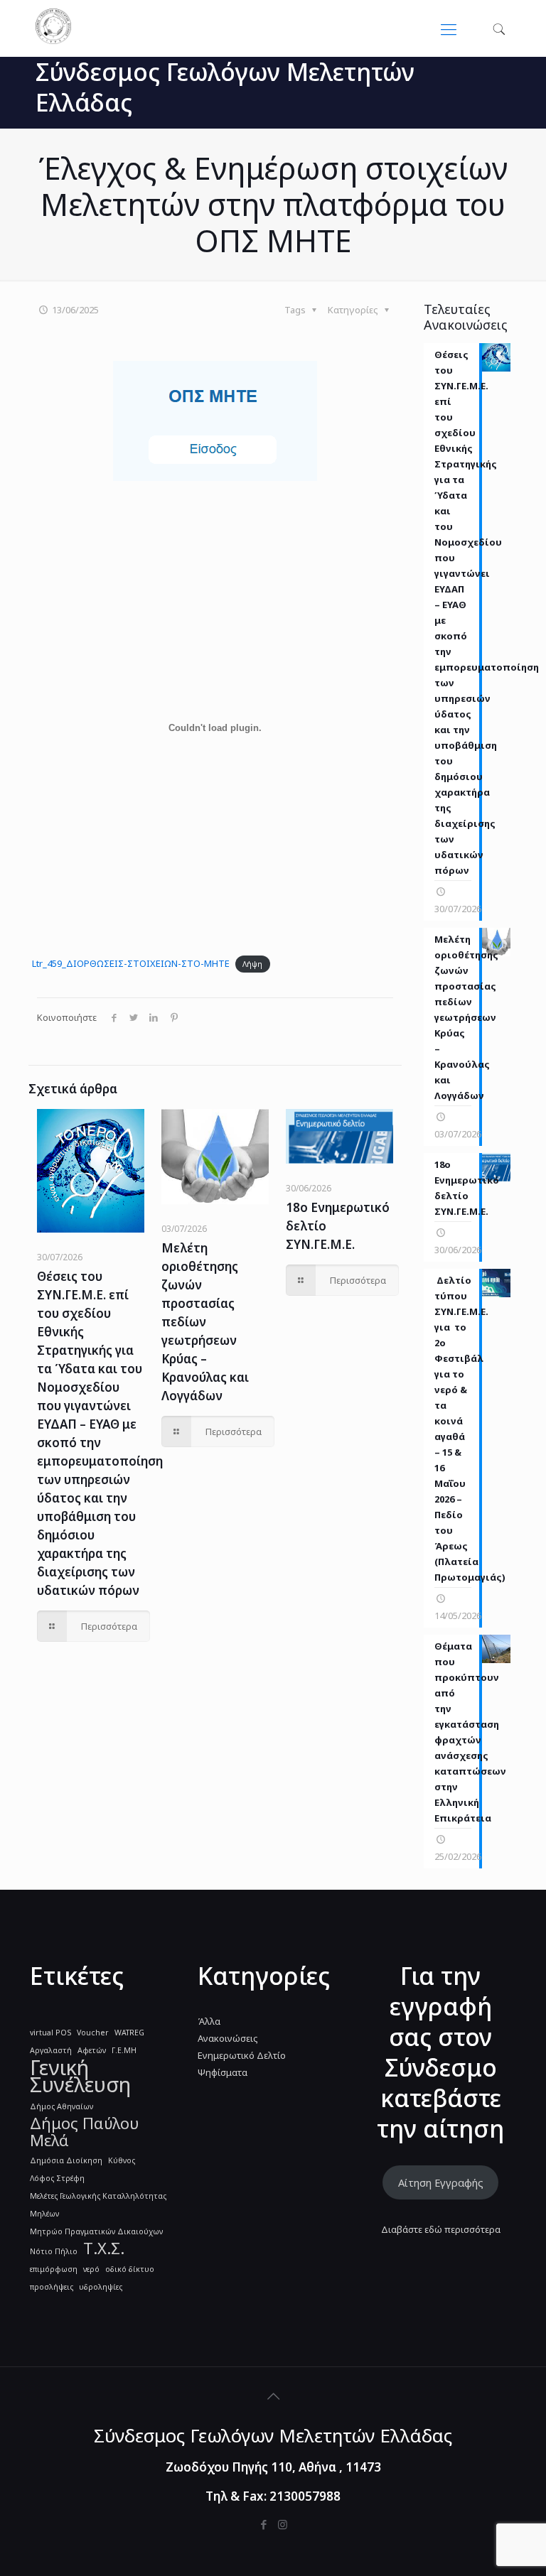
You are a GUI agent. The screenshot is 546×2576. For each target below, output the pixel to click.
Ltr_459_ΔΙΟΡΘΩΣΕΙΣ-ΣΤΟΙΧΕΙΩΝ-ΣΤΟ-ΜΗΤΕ (131, 963)
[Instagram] (283, 2524)
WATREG (129, 2033)
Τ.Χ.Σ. (104, 2248)
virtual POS (50, 2033)
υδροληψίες (101, 2287)
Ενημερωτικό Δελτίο (242, 2055)
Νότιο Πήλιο (54, 2251)
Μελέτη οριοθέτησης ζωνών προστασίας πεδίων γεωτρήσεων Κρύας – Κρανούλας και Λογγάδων (205, 1322)
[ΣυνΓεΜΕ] (53, 40)
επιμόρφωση (54, 2269)
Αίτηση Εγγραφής (441, 2182)
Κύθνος (122, 2160)
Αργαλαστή (51, 2050)
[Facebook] (263, 2524)
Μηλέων (44, 2214)
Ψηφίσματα (223, 2072)
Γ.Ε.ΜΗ (124, 2050)
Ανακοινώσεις (228, 2038)
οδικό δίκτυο (130, 2269)
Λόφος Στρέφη (57, 2178)
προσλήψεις (52, 2287)
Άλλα (209, 2021)
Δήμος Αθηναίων (61, 2106)
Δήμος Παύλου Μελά (85, 2132)
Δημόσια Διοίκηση (66, 2160)
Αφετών (92, 2050)
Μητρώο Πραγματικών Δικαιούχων (96, 2231)
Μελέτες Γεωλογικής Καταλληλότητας (98, 2196)
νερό (91, 2269)
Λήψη (252, 964)
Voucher (93, 2033)
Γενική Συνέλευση (80, 2076)
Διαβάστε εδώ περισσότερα (441, 2229)
